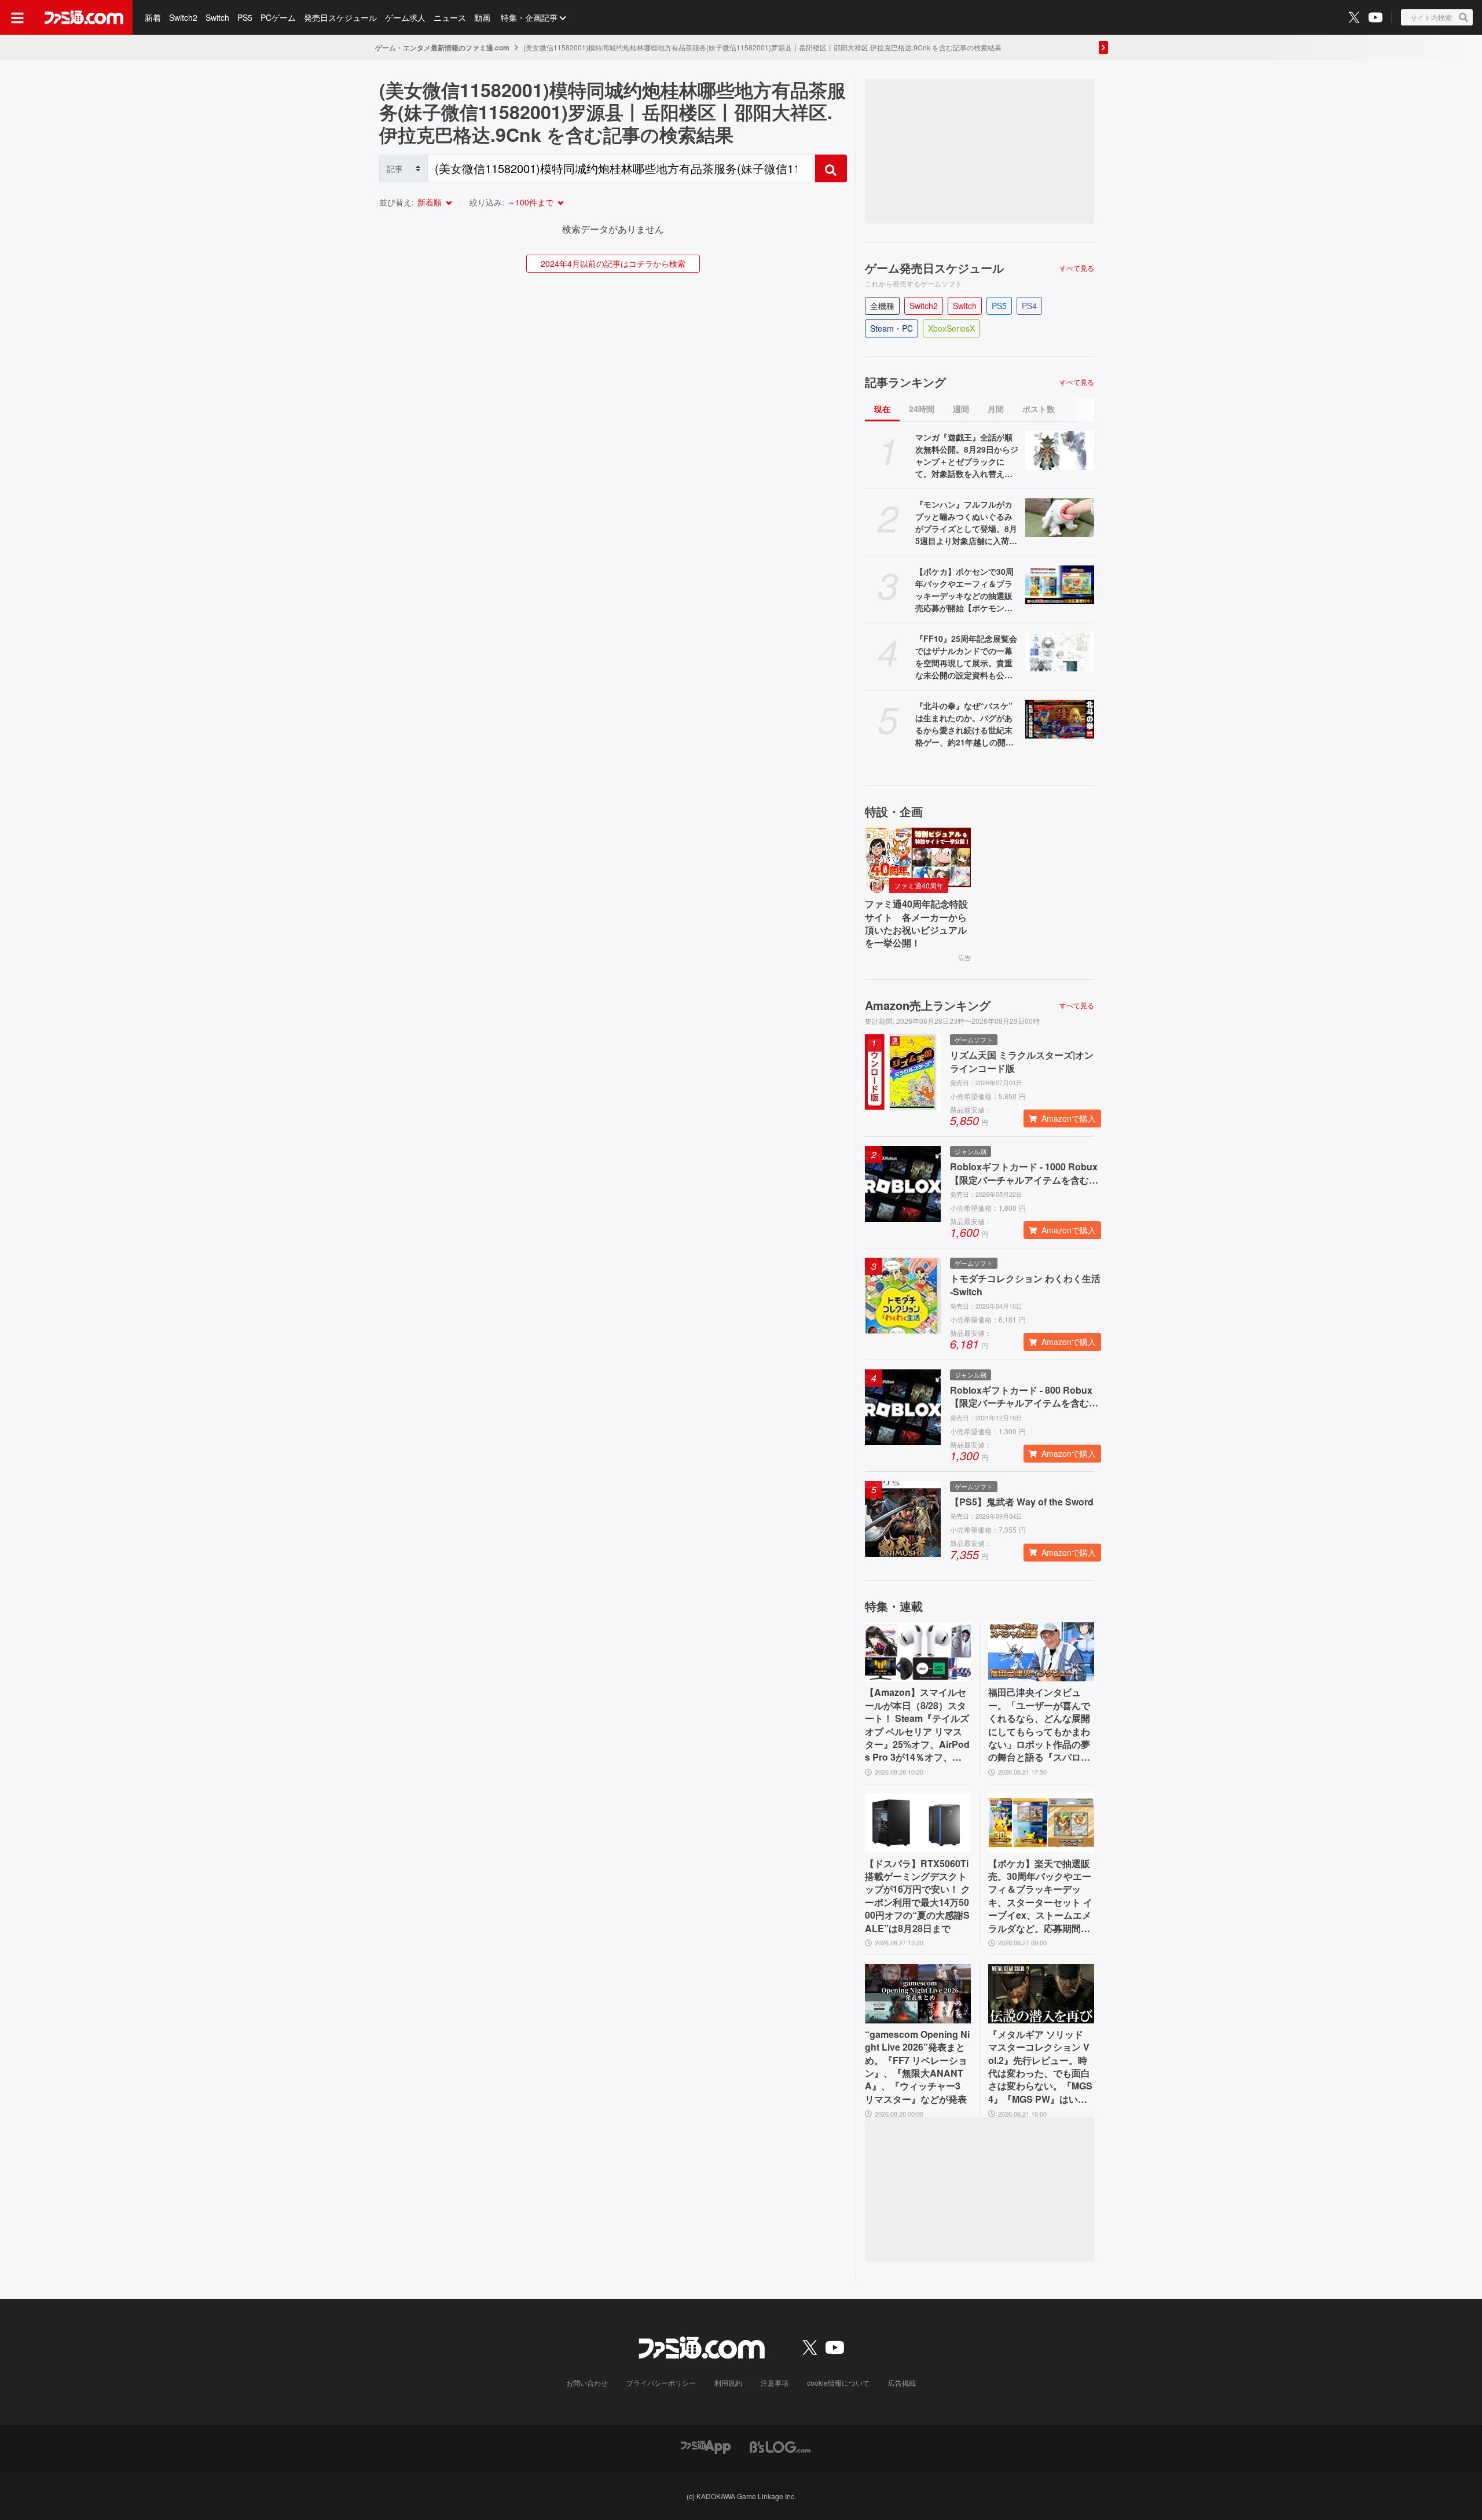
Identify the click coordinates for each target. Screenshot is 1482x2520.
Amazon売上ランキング (928, 1005)
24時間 (922, 409)
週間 (961, 409)
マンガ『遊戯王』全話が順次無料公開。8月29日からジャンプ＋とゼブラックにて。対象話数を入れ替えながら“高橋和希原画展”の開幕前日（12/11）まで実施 (967, 455)
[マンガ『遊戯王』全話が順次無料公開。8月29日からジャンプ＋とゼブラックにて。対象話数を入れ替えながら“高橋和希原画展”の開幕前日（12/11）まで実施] (1060, 451)
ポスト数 (1039, 409)
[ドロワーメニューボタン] (17, 17)
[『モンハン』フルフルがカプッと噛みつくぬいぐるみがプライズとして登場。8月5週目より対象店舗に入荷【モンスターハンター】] (1060, 518)
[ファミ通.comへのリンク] (84, 17)
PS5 (245, 17)
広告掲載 (902, 2383)
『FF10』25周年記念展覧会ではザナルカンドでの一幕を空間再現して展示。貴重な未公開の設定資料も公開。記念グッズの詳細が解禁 (966, 657)
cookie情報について (838, 2383)
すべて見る (1077, 268)
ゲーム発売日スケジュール (934, 268)
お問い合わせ (587, 2383)
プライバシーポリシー (661, 2383)
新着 (153, 17)
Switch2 (183, 17)
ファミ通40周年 (919, 885)
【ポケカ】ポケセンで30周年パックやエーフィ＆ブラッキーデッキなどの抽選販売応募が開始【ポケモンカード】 (964, 590)
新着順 (430, 202)
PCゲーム (278, 17)
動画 (482, 17)
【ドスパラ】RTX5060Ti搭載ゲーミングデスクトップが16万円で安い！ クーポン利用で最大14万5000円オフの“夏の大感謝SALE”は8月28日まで (918, 1896)
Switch (217, 17)
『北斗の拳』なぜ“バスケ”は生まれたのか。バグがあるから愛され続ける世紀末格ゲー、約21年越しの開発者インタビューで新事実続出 (964, 724)
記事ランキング (905, 382)
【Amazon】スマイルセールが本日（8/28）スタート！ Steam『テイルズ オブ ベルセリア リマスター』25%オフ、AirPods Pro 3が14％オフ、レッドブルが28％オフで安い (917, 1725)
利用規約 (728, 2383)
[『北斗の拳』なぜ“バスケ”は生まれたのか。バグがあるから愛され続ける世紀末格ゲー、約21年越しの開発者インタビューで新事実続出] (1060, 719)
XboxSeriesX (951, 328)
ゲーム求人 (405, 17)
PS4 (1029, 306)
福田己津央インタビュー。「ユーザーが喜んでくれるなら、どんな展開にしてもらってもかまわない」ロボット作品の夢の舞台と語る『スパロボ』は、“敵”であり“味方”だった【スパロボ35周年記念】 (1039, 1725)
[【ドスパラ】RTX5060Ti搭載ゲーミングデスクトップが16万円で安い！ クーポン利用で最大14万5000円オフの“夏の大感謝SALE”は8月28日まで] (918, 1823)
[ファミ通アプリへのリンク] (706, 2446)
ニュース (450, 17)
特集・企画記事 (529, 17)
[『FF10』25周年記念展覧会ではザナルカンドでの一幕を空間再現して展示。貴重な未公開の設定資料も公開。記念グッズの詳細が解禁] (1060, 652)
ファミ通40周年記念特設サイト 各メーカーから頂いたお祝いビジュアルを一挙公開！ (916, 923)
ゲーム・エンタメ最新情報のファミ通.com (442, 47)
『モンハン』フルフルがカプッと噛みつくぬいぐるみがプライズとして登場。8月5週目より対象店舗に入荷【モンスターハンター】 (966, 523)
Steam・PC (892, 328)
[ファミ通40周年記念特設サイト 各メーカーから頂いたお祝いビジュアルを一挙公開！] (918, 857)
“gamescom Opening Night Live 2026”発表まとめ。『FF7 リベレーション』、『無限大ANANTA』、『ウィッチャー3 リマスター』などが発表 (917, 2067)
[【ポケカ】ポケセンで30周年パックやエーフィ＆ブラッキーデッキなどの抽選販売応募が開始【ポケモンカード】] (1060, 585)
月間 (996, 409)
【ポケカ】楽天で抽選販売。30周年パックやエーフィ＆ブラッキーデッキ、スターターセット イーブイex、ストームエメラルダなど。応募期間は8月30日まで (1040, 1896)
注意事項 (775, 2383)
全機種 (882, 306)
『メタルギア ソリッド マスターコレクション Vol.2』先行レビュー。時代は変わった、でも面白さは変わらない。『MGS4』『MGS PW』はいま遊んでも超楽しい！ (1040, 2067)
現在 (882, 409)
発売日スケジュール (340, 17)
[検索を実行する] (831, 168)
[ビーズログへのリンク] (780, 2446)
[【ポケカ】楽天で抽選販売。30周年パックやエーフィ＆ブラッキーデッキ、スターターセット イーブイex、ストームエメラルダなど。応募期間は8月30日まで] (1041, 1823)
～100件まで (530, 202)
